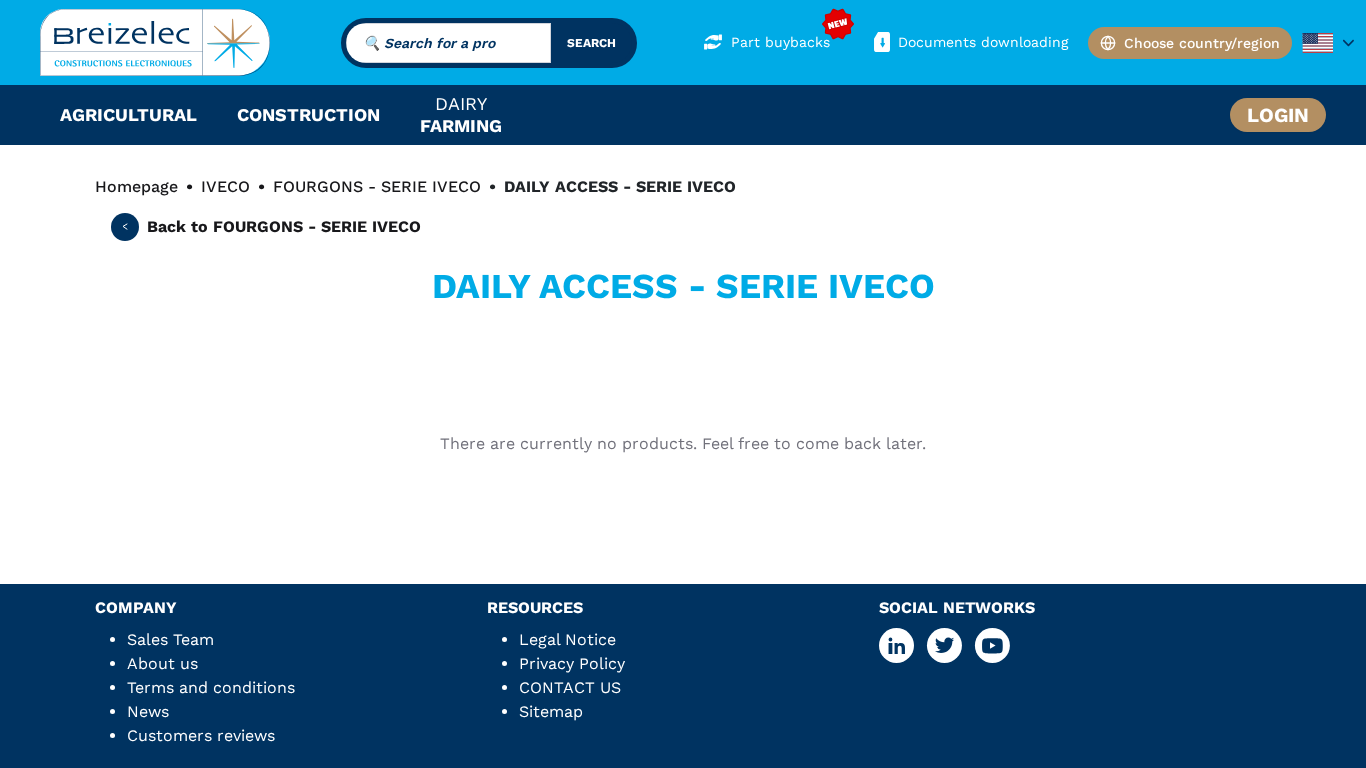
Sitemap (551, 711)
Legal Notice (567, 639)
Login (1278, 115)
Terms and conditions (211, 687)
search (591, 43)
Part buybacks (780, 42)
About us (162, 663)
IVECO (225, 186)
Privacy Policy (572, 663)
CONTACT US (570, 687)
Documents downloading (983, 42)
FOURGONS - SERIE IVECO (377, 186)
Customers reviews (201, 735)
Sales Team (170, 639)
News (148, 711)
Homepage (136, 186)
